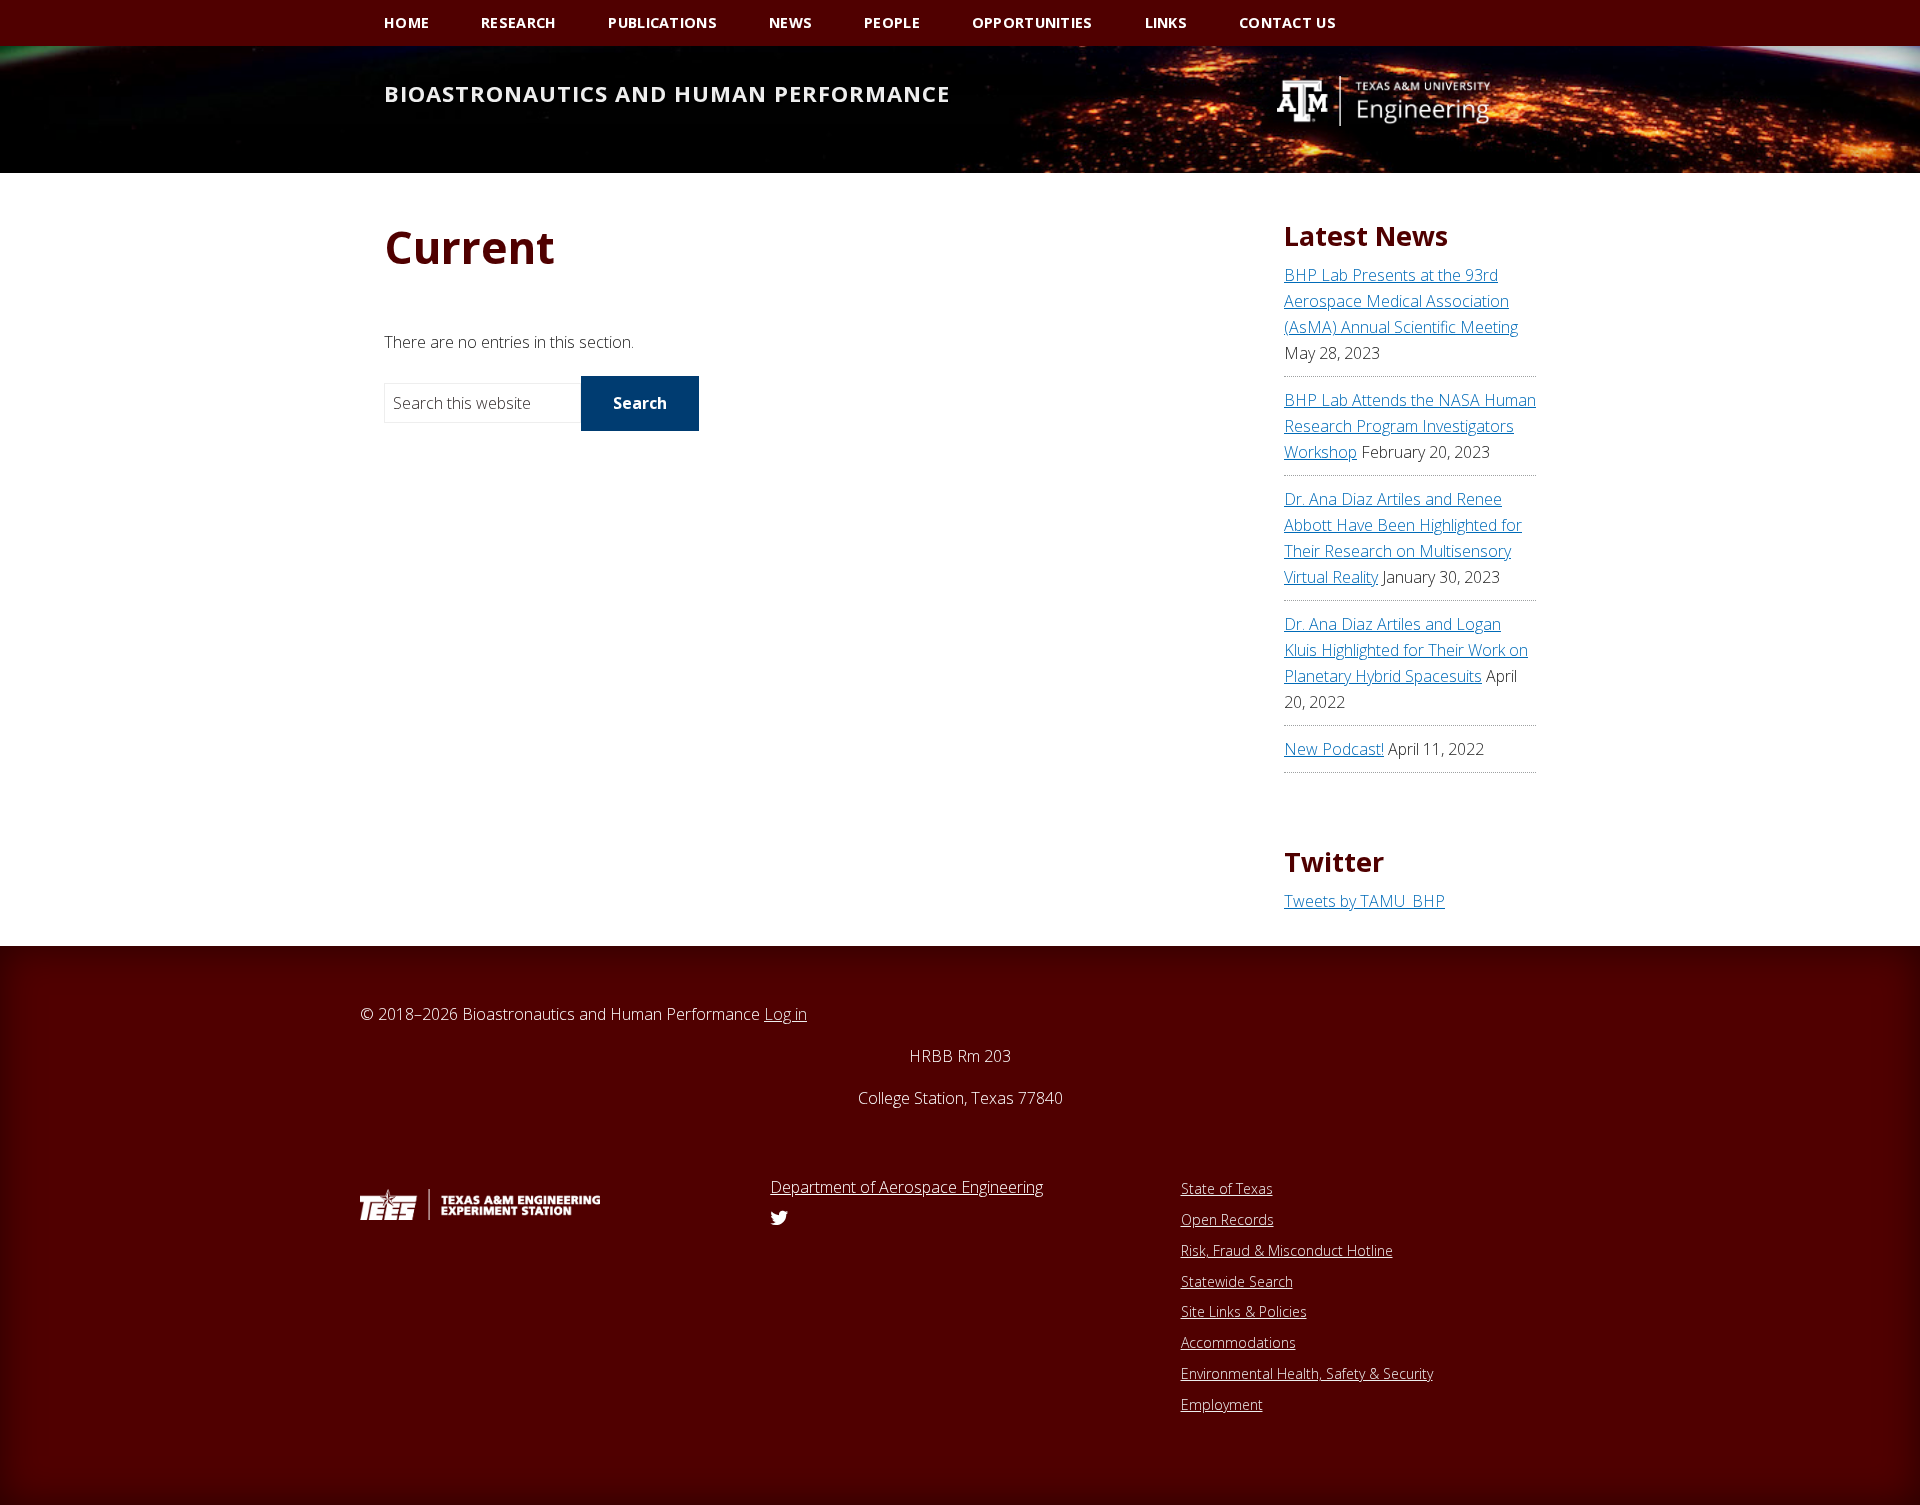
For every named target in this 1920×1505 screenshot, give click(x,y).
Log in (785, 1014)
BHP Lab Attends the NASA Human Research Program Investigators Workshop (1410, 426)
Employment (1222, 1404)
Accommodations (1238, 1342)
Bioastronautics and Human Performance (667, 93)
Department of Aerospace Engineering (906, 1187)
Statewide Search (1237, 1281)
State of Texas (1227, 1188)
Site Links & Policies (1244, 1311)
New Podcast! (1334, 749)
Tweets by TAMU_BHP (1364, 901)
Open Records (1227, 1219)
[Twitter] (779, 1219)
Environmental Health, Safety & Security (1307, 1373)
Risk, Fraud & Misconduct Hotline (1287, 1250)
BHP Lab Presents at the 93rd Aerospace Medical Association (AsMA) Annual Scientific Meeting (1401, 301)
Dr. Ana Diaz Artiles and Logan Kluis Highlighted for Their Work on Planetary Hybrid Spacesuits (1406, 650)
